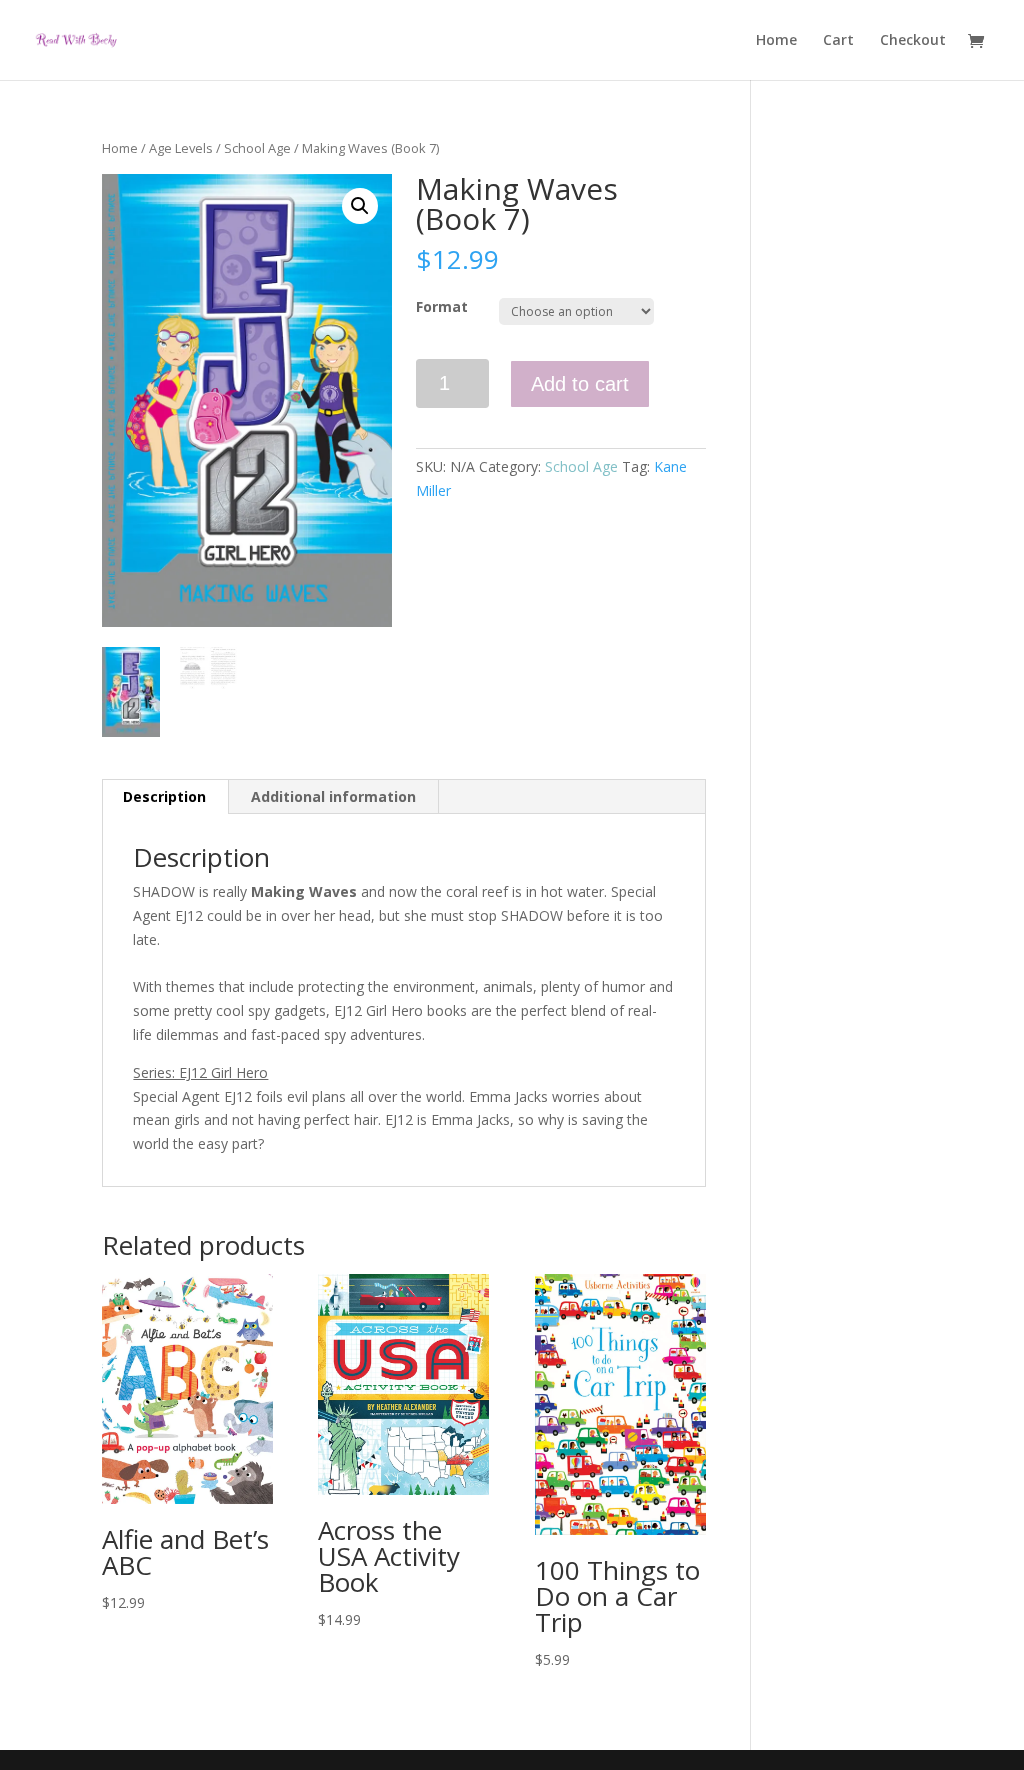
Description (164, 796)
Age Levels (181, 148)
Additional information (333, 796)
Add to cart (580, 384)
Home (776, 41)
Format (442, 306)
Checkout (913, 41)
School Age (257, 148)
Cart (838, 41)
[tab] (165, 797)
